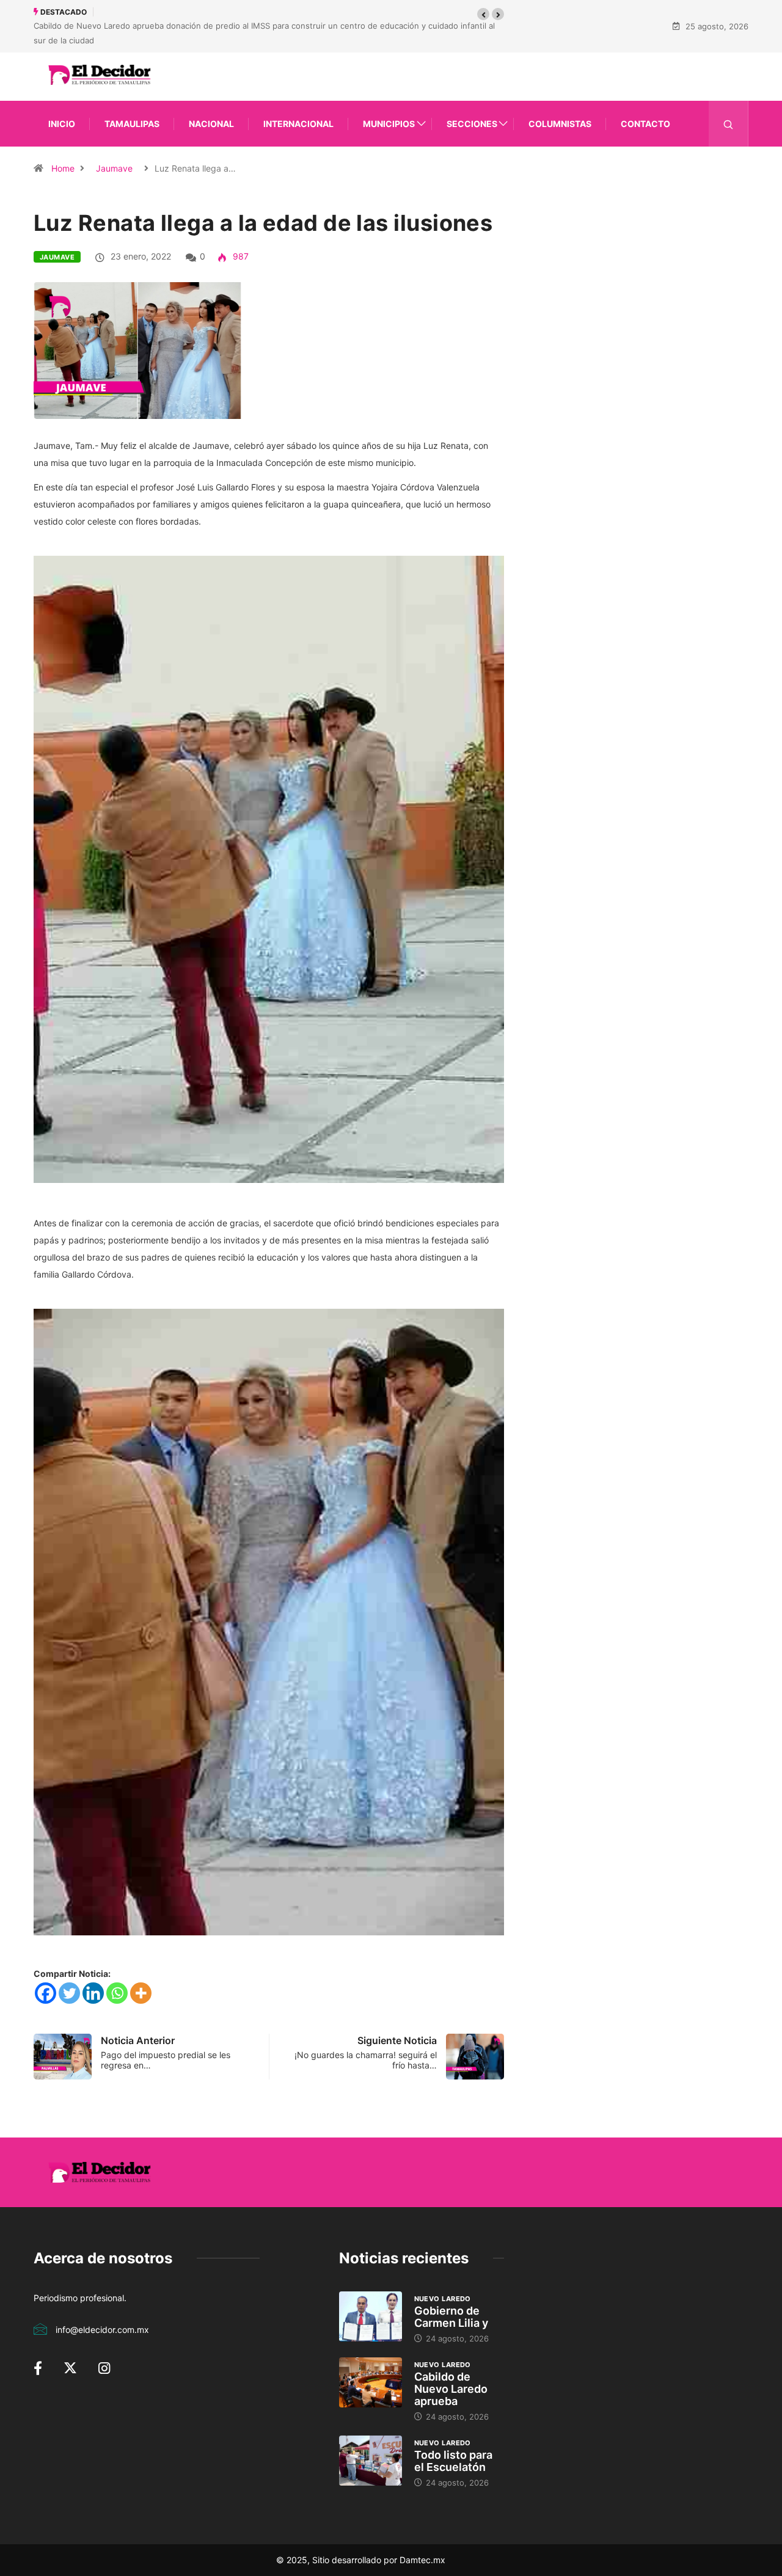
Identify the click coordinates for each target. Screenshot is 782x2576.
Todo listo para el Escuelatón (453, 2461)
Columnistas (560, 124)
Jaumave (114, 168)
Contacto (645, 124)
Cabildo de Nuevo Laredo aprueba (451, 2389)
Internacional (298, 124)
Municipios (389, 124)
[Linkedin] (93, 1993)
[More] (141, 1993)
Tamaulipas (132, 124)
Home (63, 168)
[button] (483, 14)
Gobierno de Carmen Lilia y (451, 2317)
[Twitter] (69, 1993)
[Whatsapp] (117, 1993)
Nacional (211, 124)
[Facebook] (46, 1993)
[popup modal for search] (729, 124)
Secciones (472, 124)
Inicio (62, 124)
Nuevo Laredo (443, 2299)
